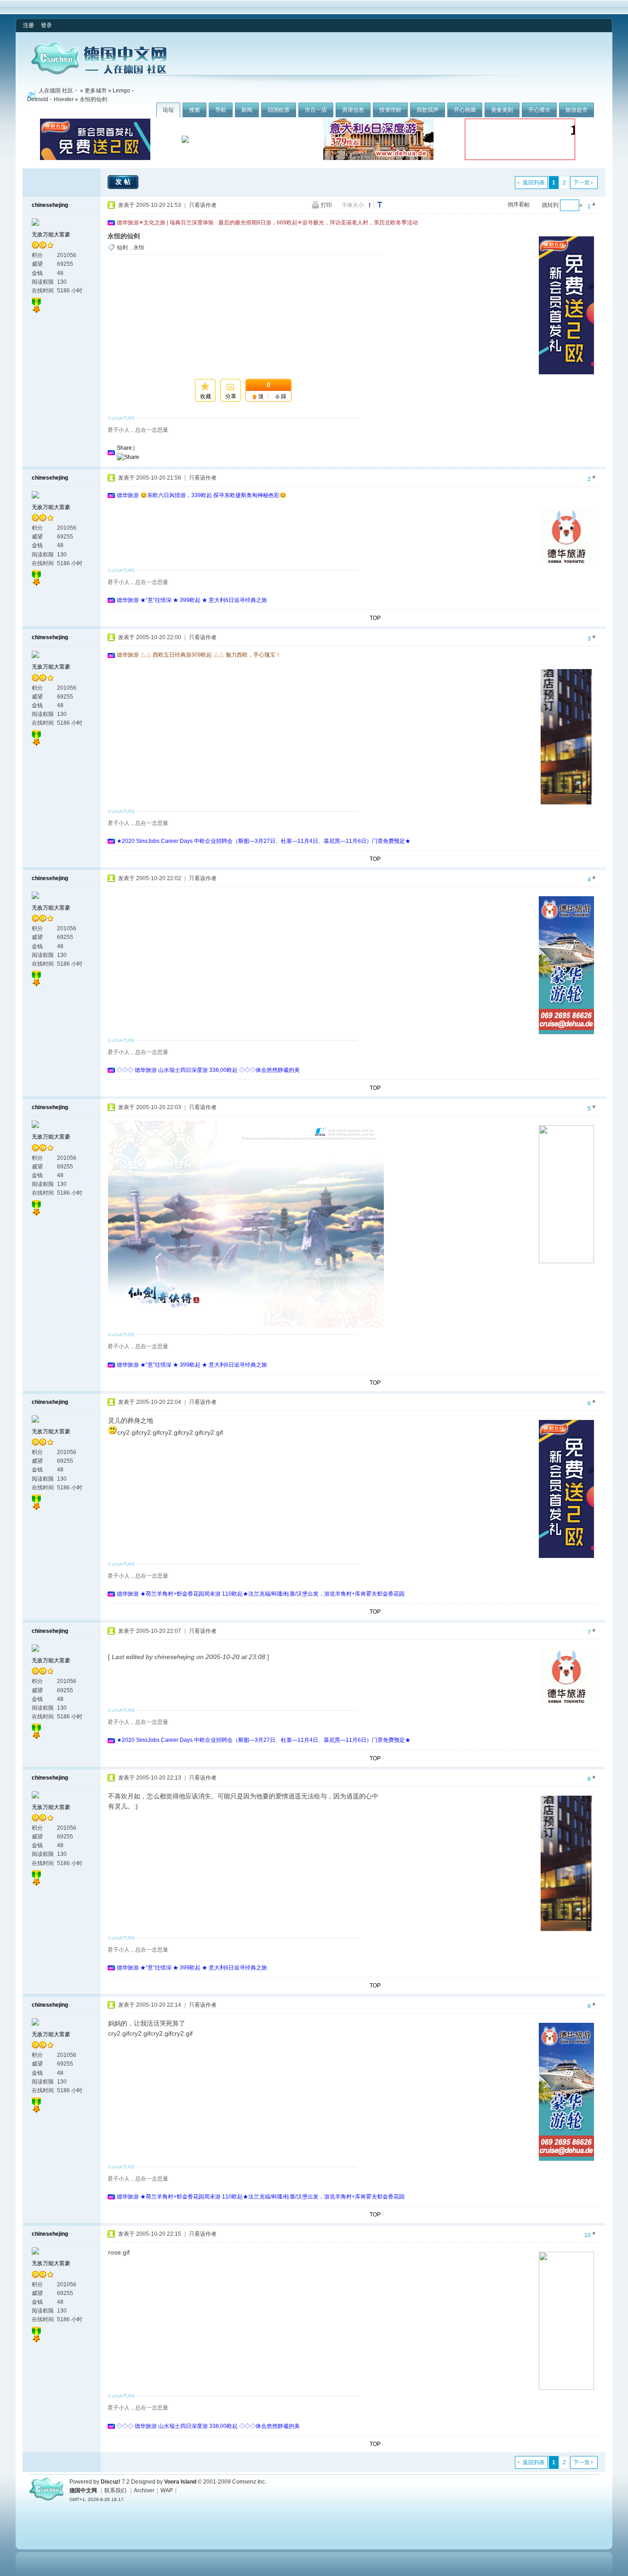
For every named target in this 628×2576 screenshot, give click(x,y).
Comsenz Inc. (249, 2482)
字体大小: (353, 205)
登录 (46, 25)
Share (124, 448)
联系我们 (115, 2490)
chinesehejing (50, 205)
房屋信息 (353, 110)
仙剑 (122, 247)
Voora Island (180, 2482)
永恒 (139, 247)
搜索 (194, 110)
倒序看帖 (519, 205)
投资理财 (390, 110)
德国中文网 (83, 2490)
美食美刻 (502, 110)
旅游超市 (577, 110)
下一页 (582, 183)
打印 (326, 205)
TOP (375, 618)
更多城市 (96, 91)
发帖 (124, 182)
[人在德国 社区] (99, 73)
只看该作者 (203, 205)
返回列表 (534, 183)
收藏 (206, 396)
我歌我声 (428, 110)
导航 (221, 110)
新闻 (247, 110)
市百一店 (316, 110)
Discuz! (111, 2482)
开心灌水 (539, 110)
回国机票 (279, 110)
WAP (167, 2490)
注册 (29, 25)
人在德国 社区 (56, 91)
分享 (231, 396)
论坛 (168, 110)
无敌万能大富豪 (51, 235)
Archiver (144, 2490)
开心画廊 (465, 110)
